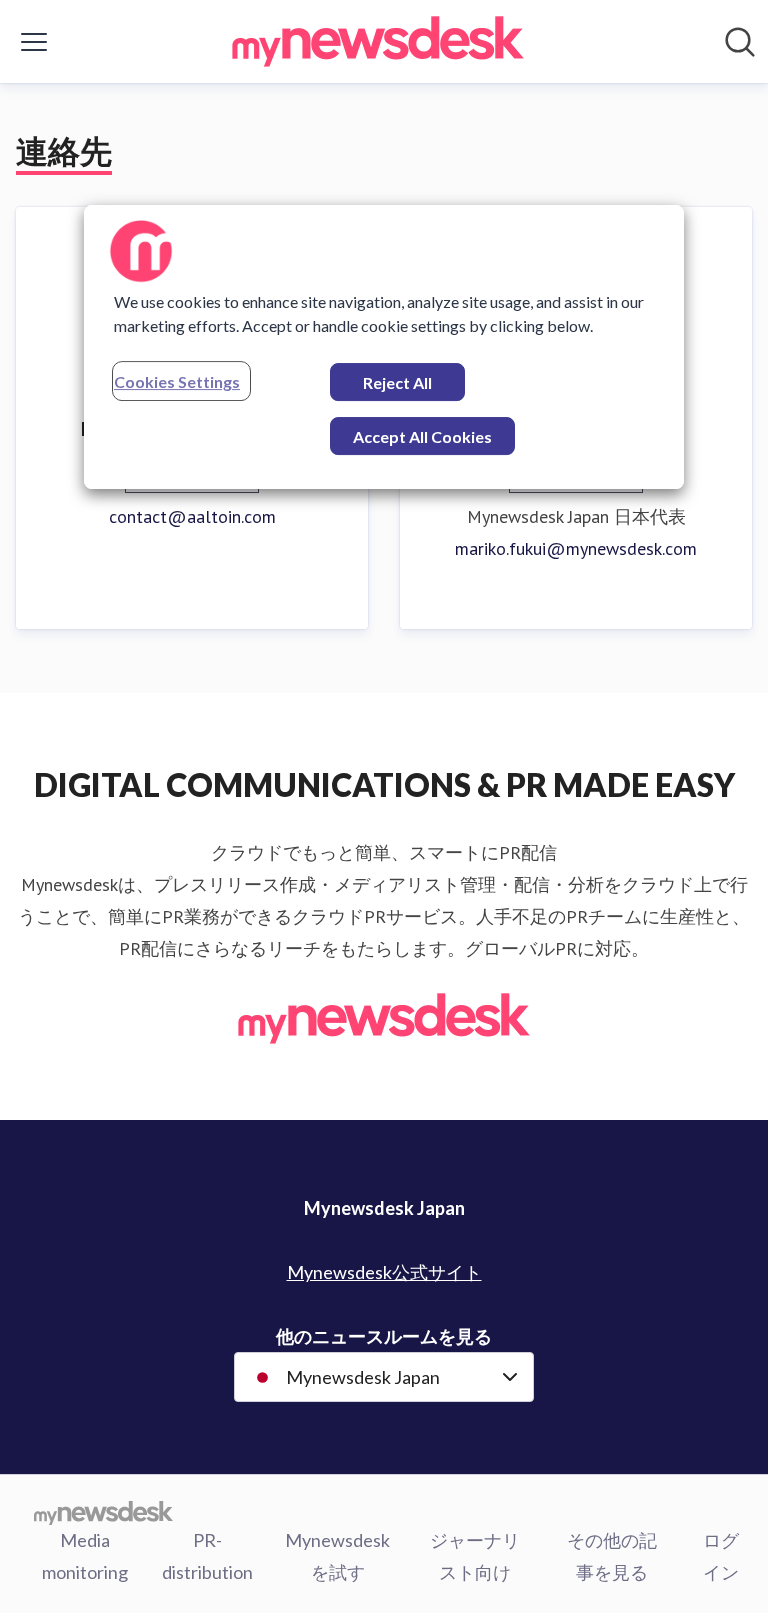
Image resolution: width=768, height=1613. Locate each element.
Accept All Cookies (422, 436)
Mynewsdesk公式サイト (384, 1272)
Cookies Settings (177, 381)
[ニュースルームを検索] (740, 42)
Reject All (397, 382)
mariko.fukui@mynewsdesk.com (576, 548)
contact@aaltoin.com (192, 516)
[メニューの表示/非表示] (34, 42)
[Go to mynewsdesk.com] (103, 1512)
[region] (384, 347)
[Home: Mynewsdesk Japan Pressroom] (378, 41)
